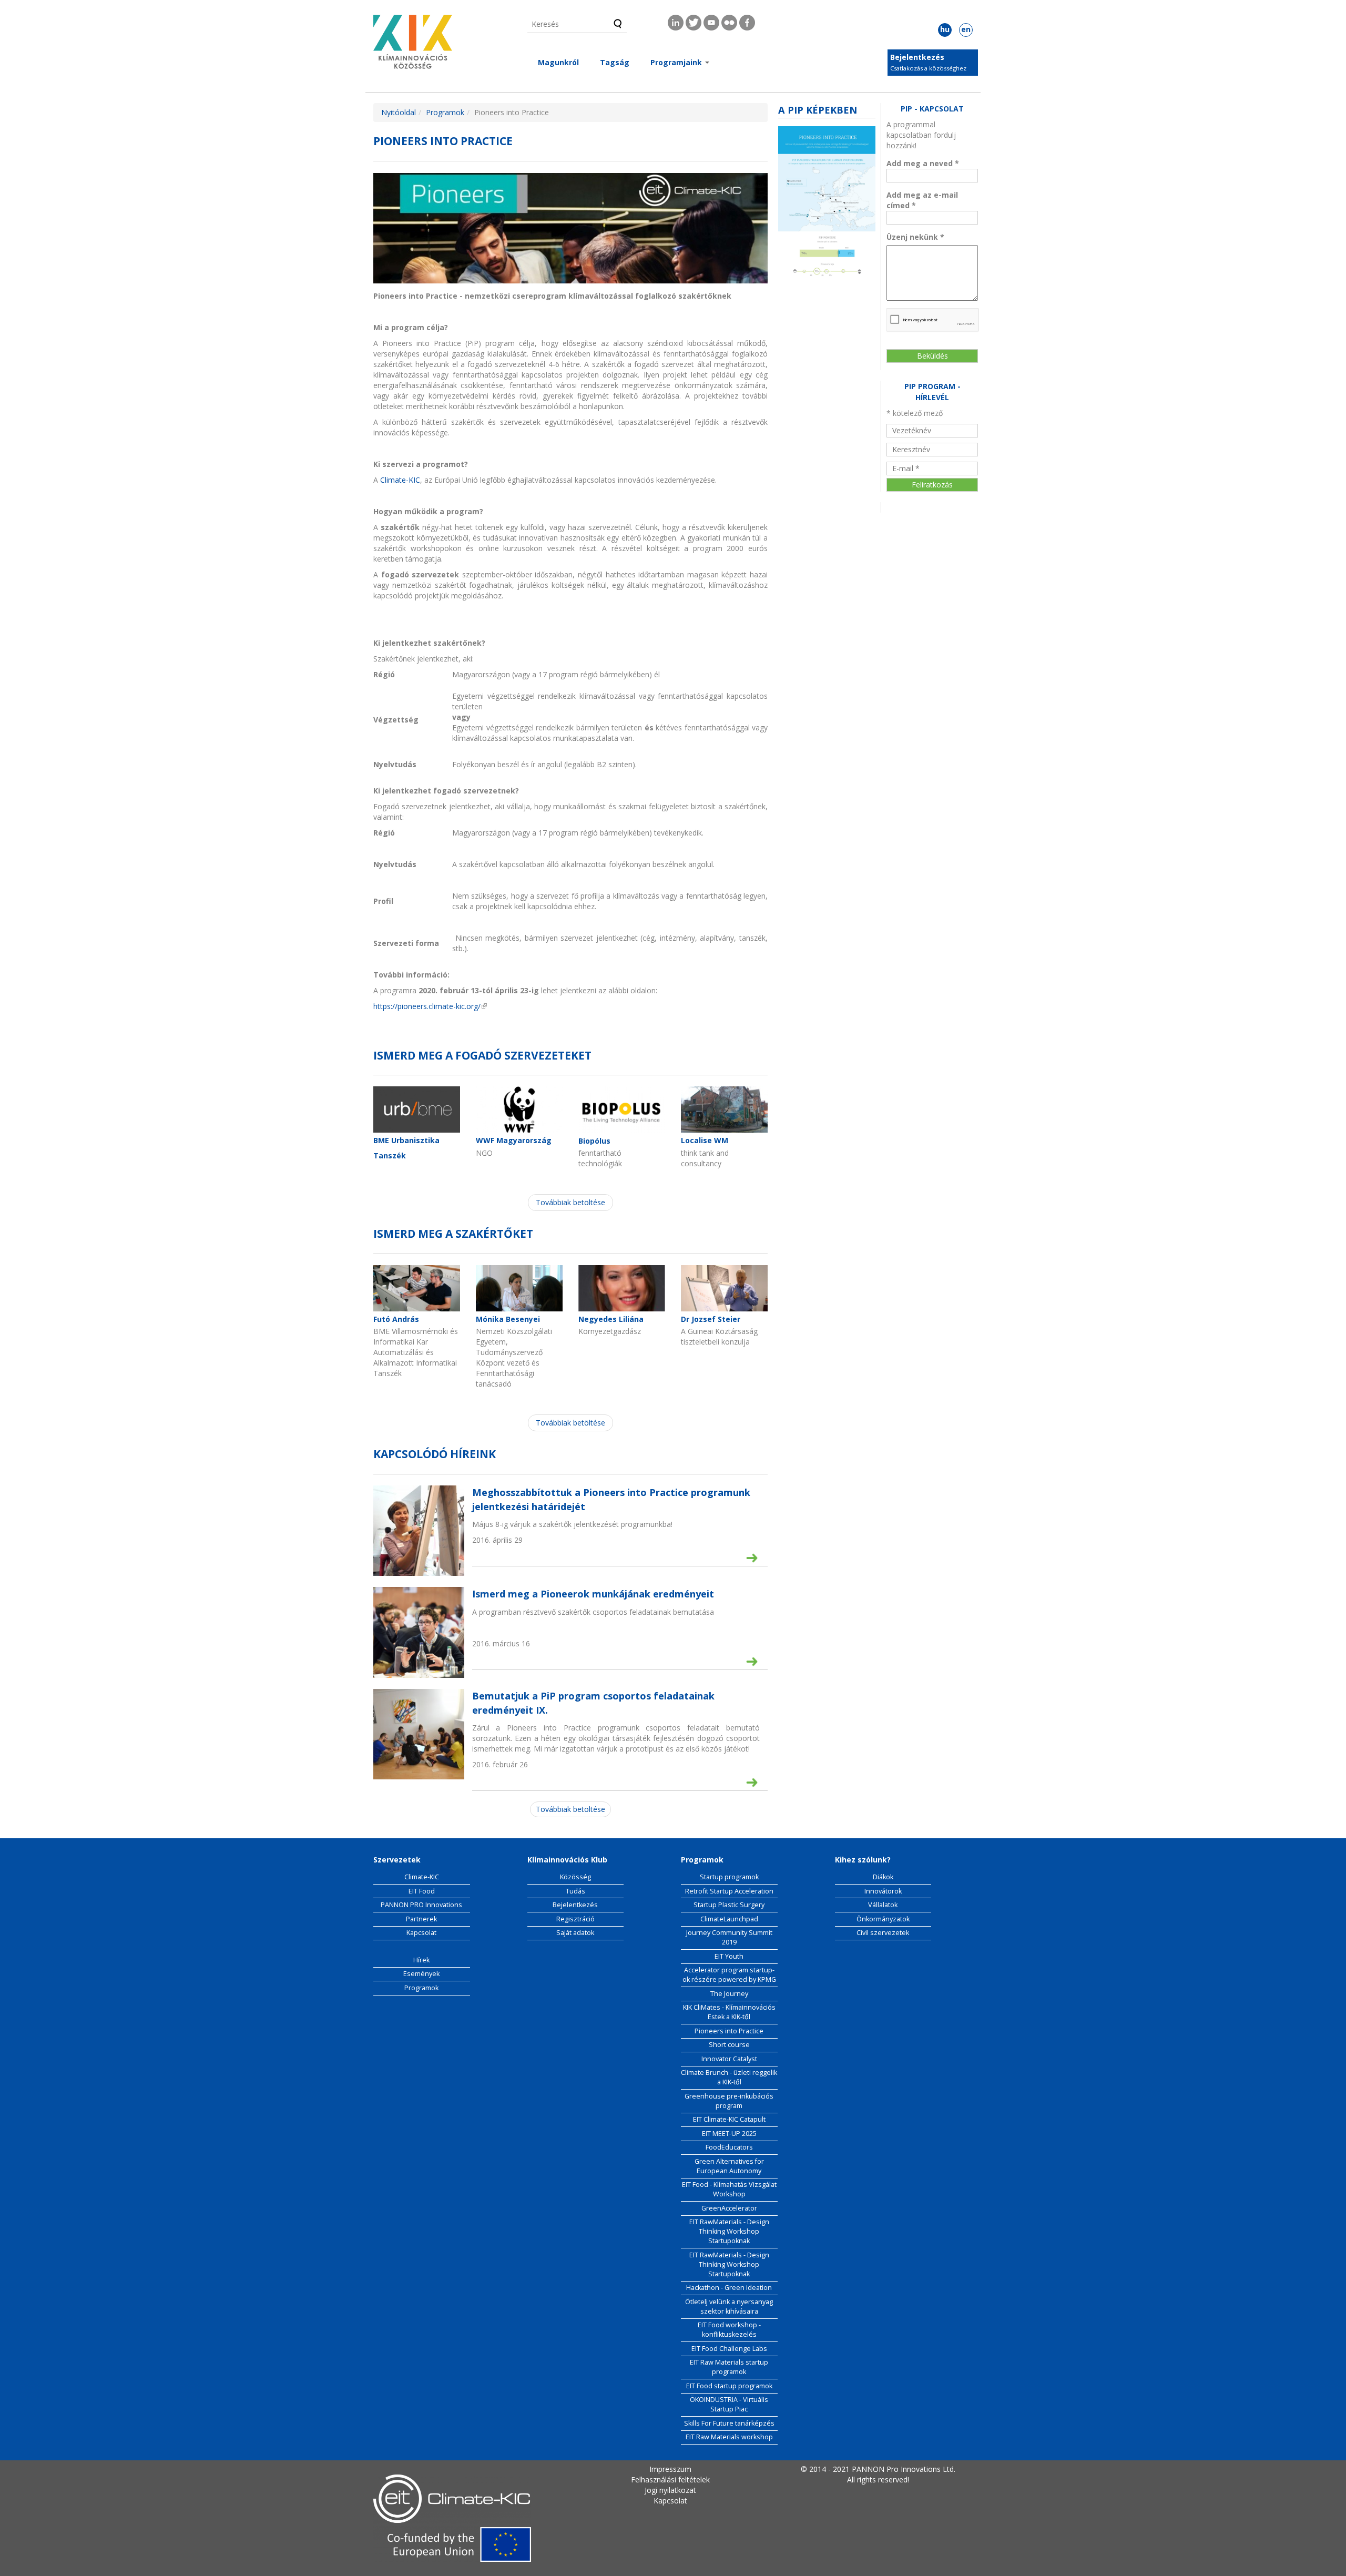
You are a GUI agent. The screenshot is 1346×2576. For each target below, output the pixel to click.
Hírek (421, 1960)
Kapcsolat (421, 1933)
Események (421, 1974)
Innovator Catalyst (729, 2059)
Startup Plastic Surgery (729, 1905)
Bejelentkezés (917, 57)
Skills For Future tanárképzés (729, 2423)
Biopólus (594, 1141)
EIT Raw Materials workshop (729, 2437)
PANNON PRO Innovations (421, 1905)
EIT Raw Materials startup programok (729, 2367)
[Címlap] (413, 45)
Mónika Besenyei (508, 1319)
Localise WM (705, 1140)
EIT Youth (729, 1956)
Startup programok (729, 1877)
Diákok (883, 1877)
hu (945, 29)
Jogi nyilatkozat (670, 2490)
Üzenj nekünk (915, 237)
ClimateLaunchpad (729, 1919)
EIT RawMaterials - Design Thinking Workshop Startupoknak (729, 2231)
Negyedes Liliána (611, 1319)
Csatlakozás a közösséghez (928, 68)
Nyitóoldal (399, 112)
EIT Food (422, 1891)
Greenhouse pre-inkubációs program (729, 2101)
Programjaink (677, 62)
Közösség (575, 1877)
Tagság (615, 62)
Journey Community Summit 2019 (729, 1937)
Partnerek (421, 1919)
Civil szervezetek (883, 1933)
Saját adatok (575, 1933)
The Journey (729, 1994)
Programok (445, 112)
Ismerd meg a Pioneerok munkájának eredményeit (593, 1594)
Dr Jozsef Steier (711, 1319)
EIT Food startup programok (729, 2386)
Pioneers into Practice (729, 2031)
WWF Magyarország (514, 1140)
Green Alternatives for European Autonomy (729, 2166)
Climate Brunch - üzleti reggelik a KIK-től (729, 2077)
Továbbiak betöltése (570, 1202)
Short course (729, 2045)
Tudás (575, 1891)
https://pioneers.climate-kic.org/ (430, 1006)
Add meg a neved (923, 163)
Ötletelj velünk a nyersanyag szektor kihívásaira (729, 2307)
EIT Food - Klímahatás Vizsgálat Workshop (729, 2189)
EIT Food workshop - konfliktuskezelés (729, 2330)
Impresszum (670, 2469)
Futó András (396, 1319)
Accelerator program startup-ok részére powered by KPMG (729, 1975)
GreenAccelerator (729, 2208)
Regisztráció (575, 1919)
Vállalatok (883, 1905)
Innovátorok (883, 1891)
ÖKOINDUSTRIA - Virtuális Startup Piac (729, 2404)
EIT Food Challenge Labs (729, 2349)
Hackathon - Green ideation (729, 2288)
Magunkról (558, 62)
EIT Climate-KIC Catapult (729, 2119)
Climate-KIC (400, 480)
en (966, 29)
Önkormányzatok (883, 1919)
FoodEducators (729, 2147)
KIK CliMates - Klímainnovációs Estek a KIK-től (729, 2012)
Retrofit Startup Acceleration (729, 1891)
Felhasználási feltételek (670, 2480)
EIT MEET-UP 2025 (729, 2134)
